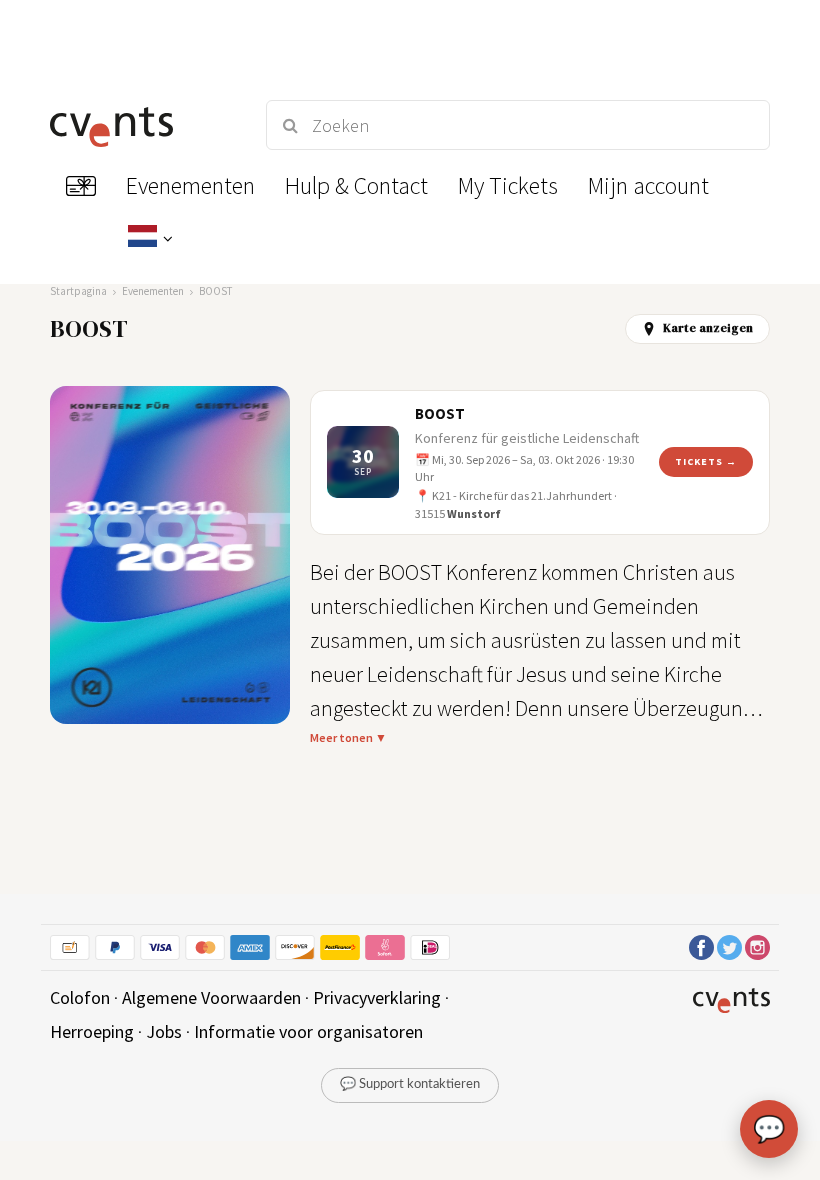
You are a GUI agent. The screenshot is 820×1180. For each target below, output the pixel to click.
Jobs (164, 1031)
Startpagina (78, 291)
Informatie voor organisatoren (308, 1031)
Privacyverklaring (377, 997)
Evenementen (153, 291)
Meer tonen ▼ (348, 737)
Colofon (80, 997)
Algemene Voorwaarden (211, 997)
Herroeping (92, 1031)
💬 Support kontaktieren (410, 1084)
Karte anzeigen (708, 328)
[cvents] (140, 125)
